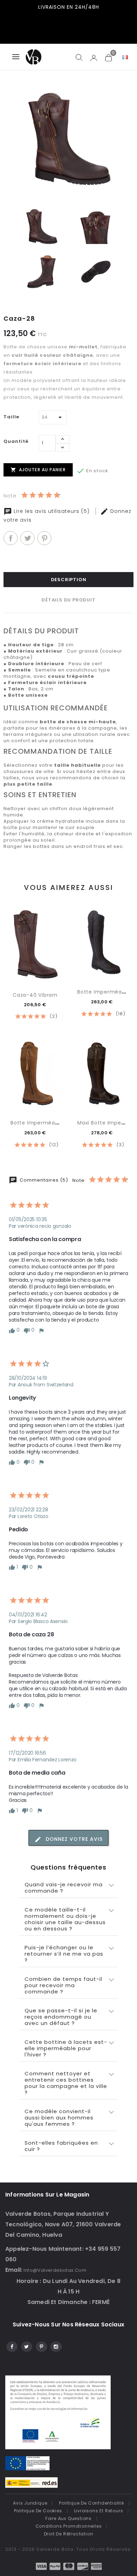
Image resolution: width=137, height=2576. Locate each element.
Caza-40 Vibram (35, 995)
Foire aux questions (68, 2518)
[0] (108, 57)
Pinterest (44, 538)
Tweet (27, 538)
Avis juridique (30, 2503)
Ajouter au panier (38, 470)
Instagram (56, 2346)
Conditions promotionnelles (69, 2526)
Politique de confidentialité (91, 2503)
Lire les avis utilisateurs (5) (52, 511)
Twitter (26, 2346)
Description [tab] (69, 580)
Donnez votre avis (73, 1839)
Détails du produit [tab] (68, 600)
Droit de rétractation (69, 2534)
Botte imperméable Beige (45, 1123)
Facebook (11, 2346)
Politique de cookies (38, 2511)
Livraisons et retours (99, 2511)
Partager (11, 538)
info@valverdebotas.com (55, 2270)
